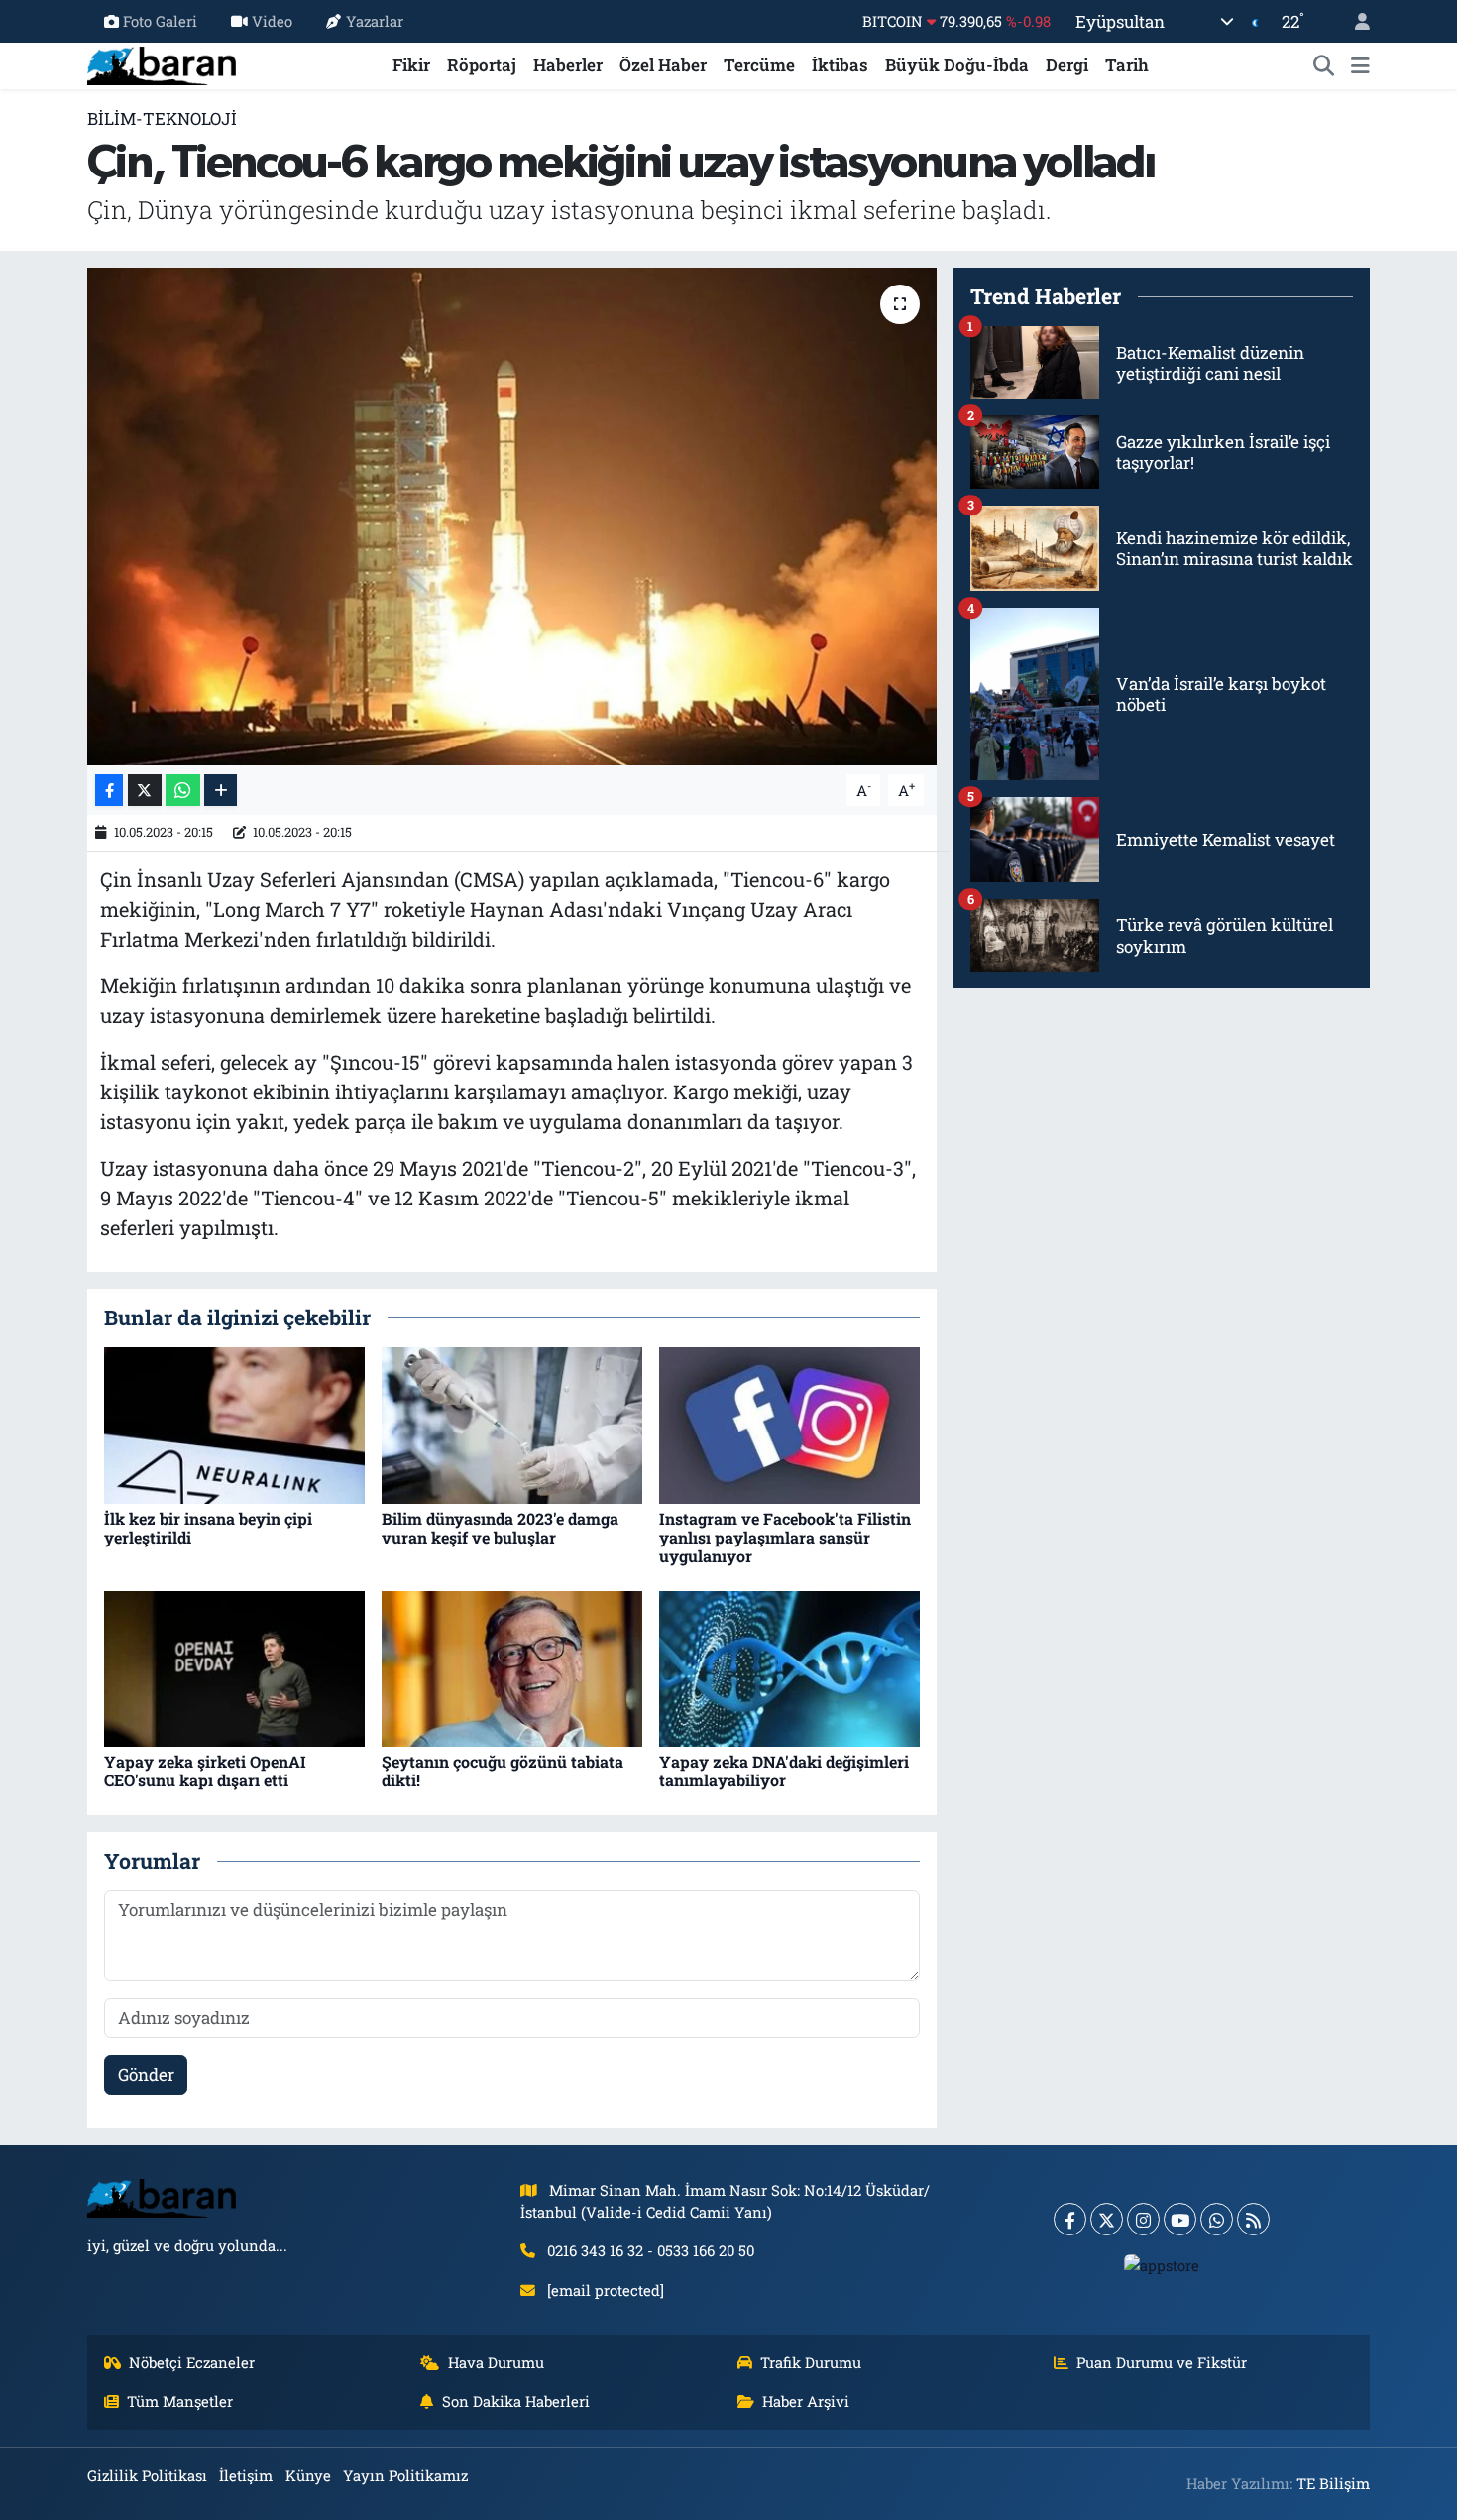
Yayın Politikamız (405, 2475)
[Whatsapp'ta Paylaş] (183, 791)
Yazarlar (375, 21)
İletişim (246, 2475)
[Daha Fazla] (221, 791)
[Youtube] (1180, 2219)
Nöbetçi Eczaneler (192, 2362)
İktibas (840, 65)
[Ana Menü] (1360, 65)
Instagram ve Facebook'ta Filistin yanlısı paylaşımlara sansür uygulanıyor (785, 1537)
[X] (1107, 2219)
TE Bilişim (1333, 2483)
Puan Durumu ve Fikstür (1162, 2362)
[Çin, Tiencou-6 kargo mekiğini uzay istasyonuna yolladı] (512, 516)
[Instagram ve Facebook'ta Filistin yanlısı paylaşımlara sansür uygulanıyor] (789, 1424)
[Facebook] (1070, 2219)
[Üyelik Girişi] (1354, 21)
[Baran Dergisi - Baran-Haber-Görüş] (162, 63)
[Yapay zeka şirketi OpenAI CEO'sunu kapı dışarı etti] (234, 1667)
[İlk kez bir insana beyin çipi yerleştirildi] (234, 1424)
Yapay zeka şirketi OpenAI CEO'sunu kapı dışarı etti (205, 1771)
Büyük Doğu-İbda (957, 65)
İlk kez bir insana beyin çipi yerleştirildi (208, 1528)
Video (272, 21)
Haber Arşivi (806, 2401)
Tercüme (759, 65)
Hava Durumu (496, 2362)
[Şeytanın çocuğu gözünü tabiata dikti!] (512, 1667)
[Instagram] (1143, 2219)
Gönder (146, 2074)
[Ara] (1324, 65)
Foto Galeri (160, 21)
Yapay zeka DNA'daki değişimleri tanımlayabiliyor (784, 1771)
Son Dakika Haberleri (516, 2401)
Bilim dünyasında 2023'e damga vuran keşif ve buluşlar (500, 1528)
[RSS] (1253, 2219)
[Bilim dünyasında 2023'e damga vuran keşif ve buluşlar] (512, 1424)
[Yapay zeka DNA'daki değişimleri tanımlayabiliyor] (789, 1667)
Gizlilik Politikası (147, 2475)
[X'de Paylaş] (145, 791)
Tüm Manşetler (180, 2401)
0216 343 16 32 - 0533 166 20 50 (651, 2250)
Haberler (568, 65)
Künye (308, 2475)
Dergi (1067, 65)
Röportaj (482, 65)
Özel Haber (663, 65)
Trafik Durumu (811, 2362)
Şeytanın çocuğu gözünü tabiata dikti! (503, 1771)
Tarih (1127, 65)
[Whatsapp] (1217, 2219)
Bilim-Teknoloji (162, 118)
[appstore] (1162, 2264)
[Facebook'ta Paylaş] (109, 791)
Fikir (411, 65)
